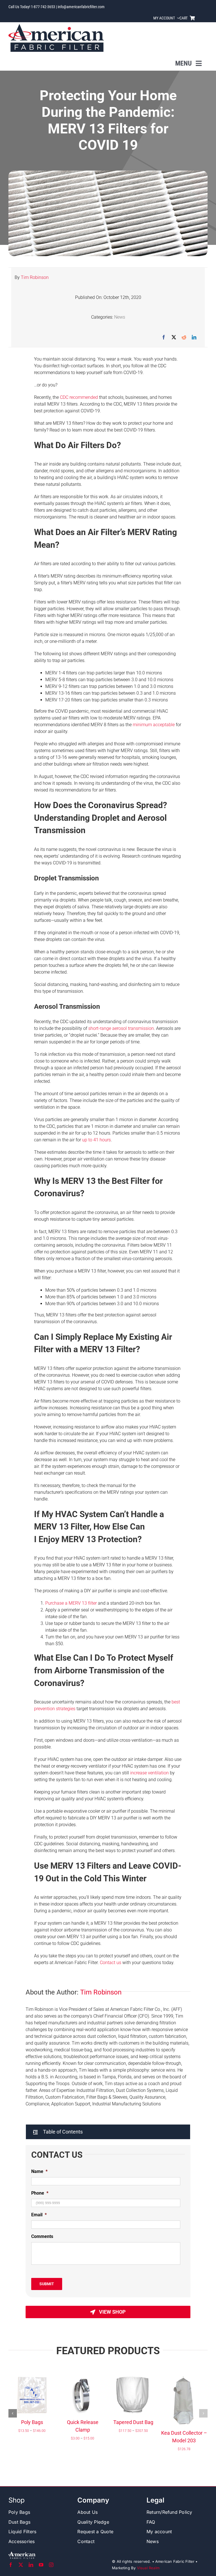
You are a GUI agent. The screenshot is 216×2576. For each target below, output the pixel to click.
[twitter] (21, 2565)
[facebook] (11, 2565)
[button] (108, 2132)
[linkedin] (31, 2565)
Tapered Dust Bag (133, 2422)
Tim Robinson (35, 277)
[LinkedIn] (194, 337)
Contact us (111, 1963)
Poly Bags (32, 2422)
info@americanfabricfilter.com (81, 7)
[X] (174, 337)
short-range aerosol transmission (121, 1028)
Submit (47, 2284)
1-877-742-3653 (43, 7)
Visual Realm (148, 2568)
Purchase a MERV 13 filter (71, 1603)
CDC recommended (79, 397)
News (120, 317)
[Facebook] (164, 337)
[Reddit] (184, 337)
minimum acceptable (154, 725)
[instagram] (51, 2565)
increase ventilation (149, 1773)
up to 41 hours (96, 1140)
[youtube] (41, 2565)
